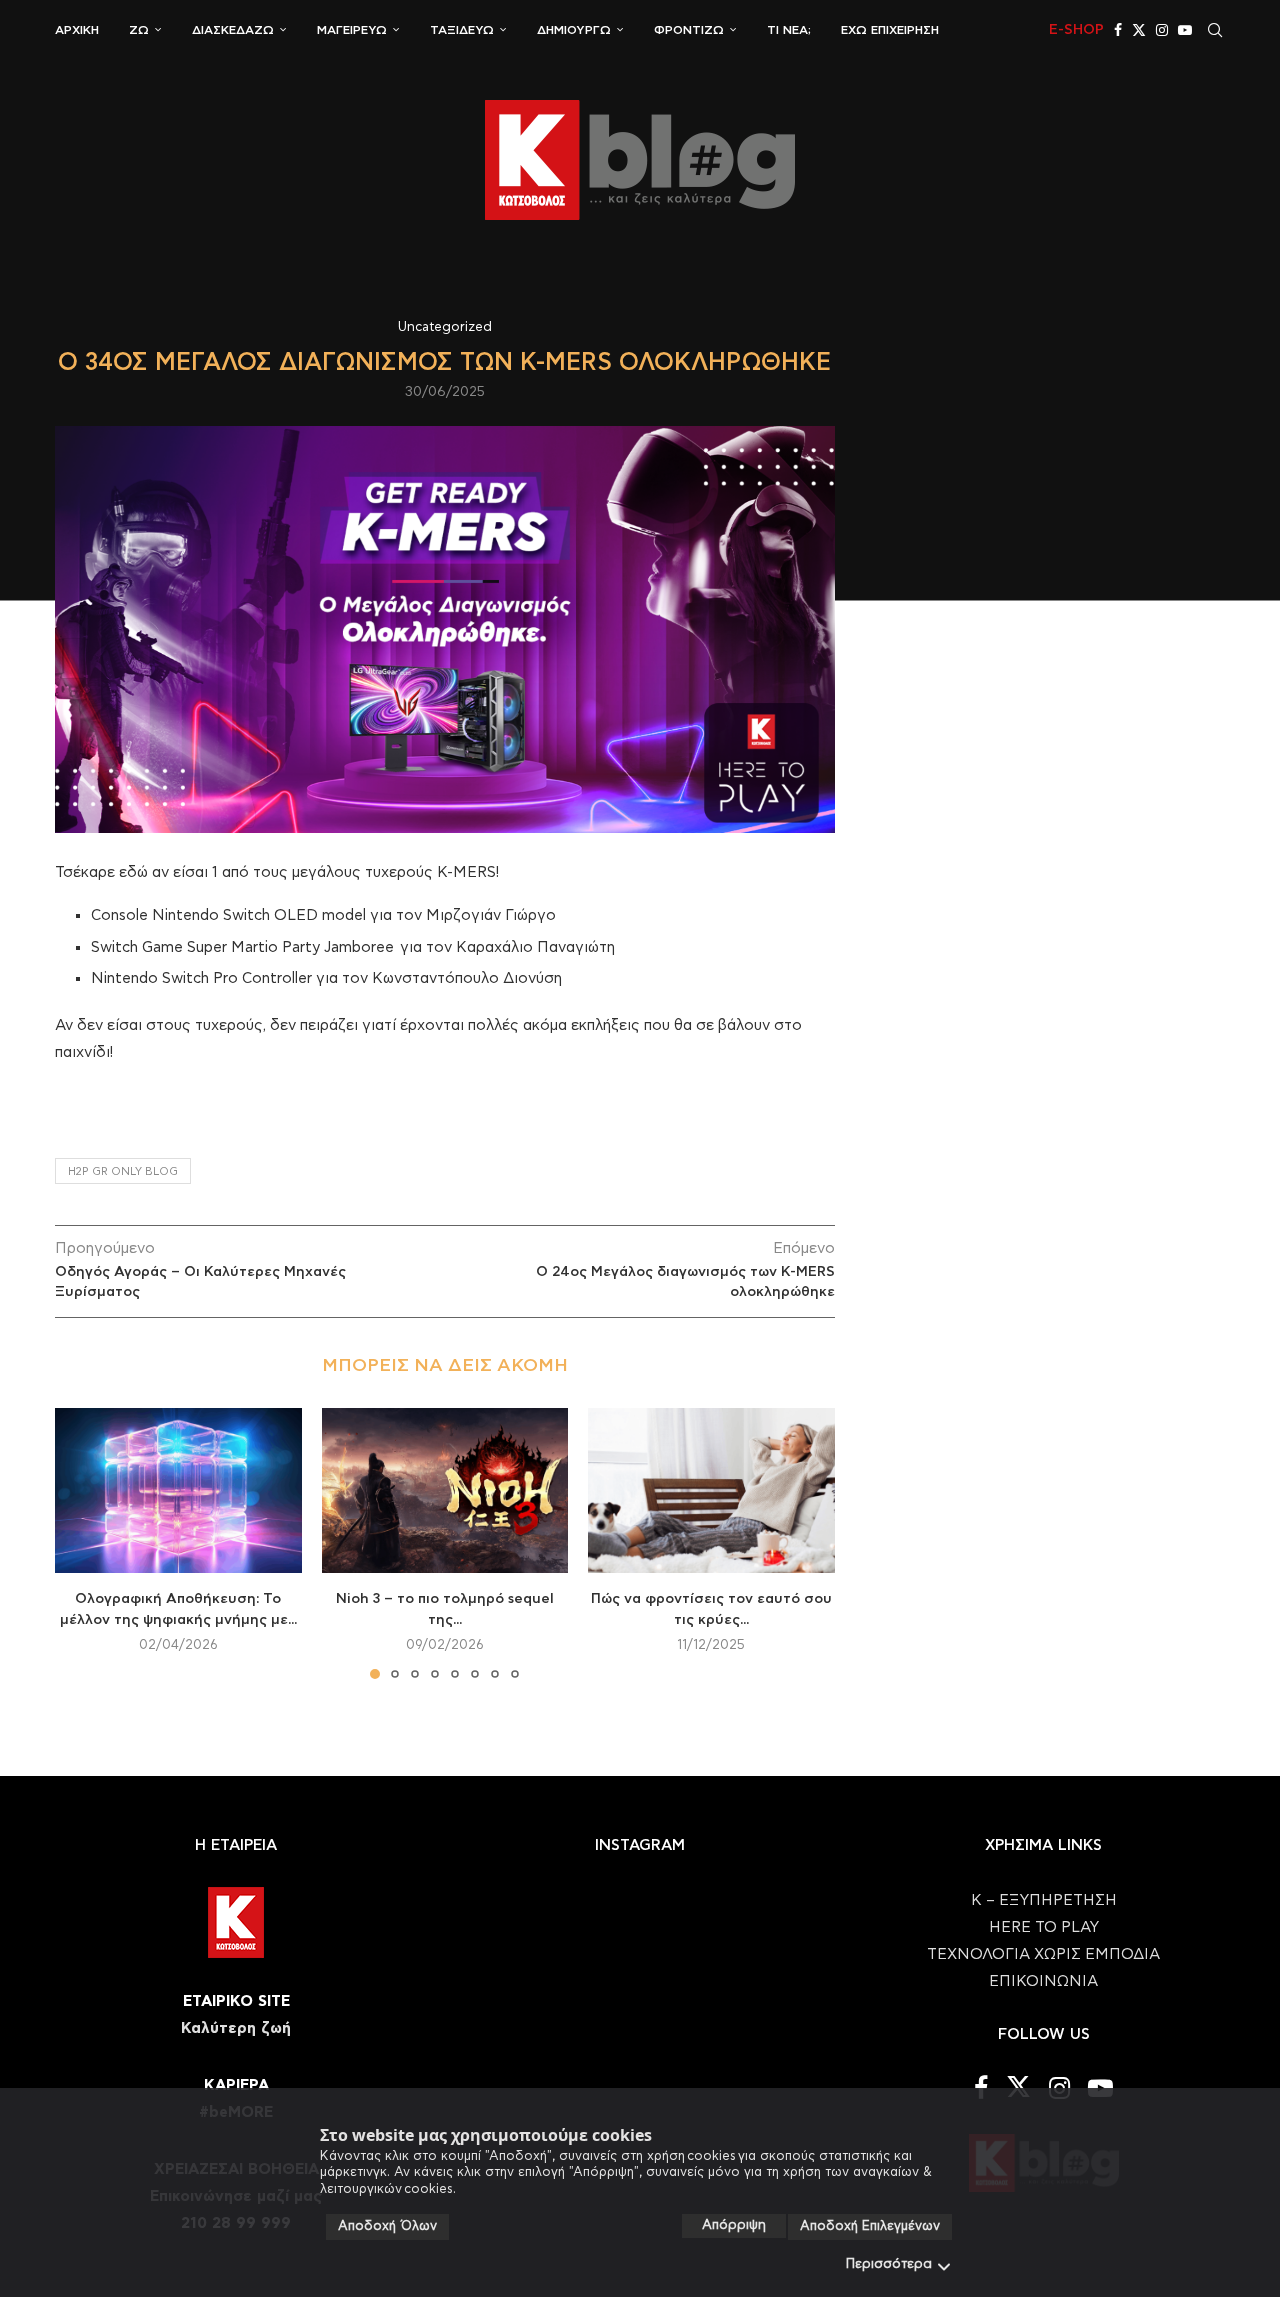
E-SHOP (1076, 30)
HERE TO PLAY (1044, 1927)
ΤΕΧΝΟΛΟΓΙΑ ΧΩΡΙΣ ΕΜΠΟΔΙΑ (1043, 1954)
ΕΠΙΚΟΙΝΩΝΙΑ (1043, 1981)
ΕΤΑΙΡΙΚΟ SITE (236, 2001)
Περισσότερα (889, 2264)
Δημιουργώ (574, 30)
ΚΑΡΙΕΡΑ (236, 2085)
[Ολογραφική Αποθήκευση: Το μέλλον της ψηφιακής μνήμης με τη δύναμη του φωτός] (178, 1490)
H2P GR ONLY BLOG (123, 1171)
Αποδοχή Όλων (387, 2226)
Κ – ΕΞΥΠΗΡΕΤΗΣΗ (1044, 1900)
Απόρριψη (734, 2225)
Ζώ (139, 30)
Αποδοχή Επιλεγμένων (870, 2226)
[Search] (1215, 30)
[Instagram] (1162, 30)
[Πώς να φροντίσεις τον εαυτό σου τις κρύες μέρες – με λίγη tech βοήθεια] (711, 1490)
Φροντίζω (689, 30)
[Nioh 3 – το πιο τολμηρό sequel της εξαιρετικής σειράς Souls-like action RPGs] (445, 1490)
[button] (82, 1543)
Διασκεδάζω (233, 30)
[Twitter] (1139, 30)
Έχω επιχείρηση (890, 30)
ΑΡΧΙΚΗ (77, 30)
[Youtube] (1185, 30)
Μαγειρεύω (352, 30)
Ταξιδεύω (462, 30)
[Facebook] (1118, 30)
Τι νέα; (789, 30)
